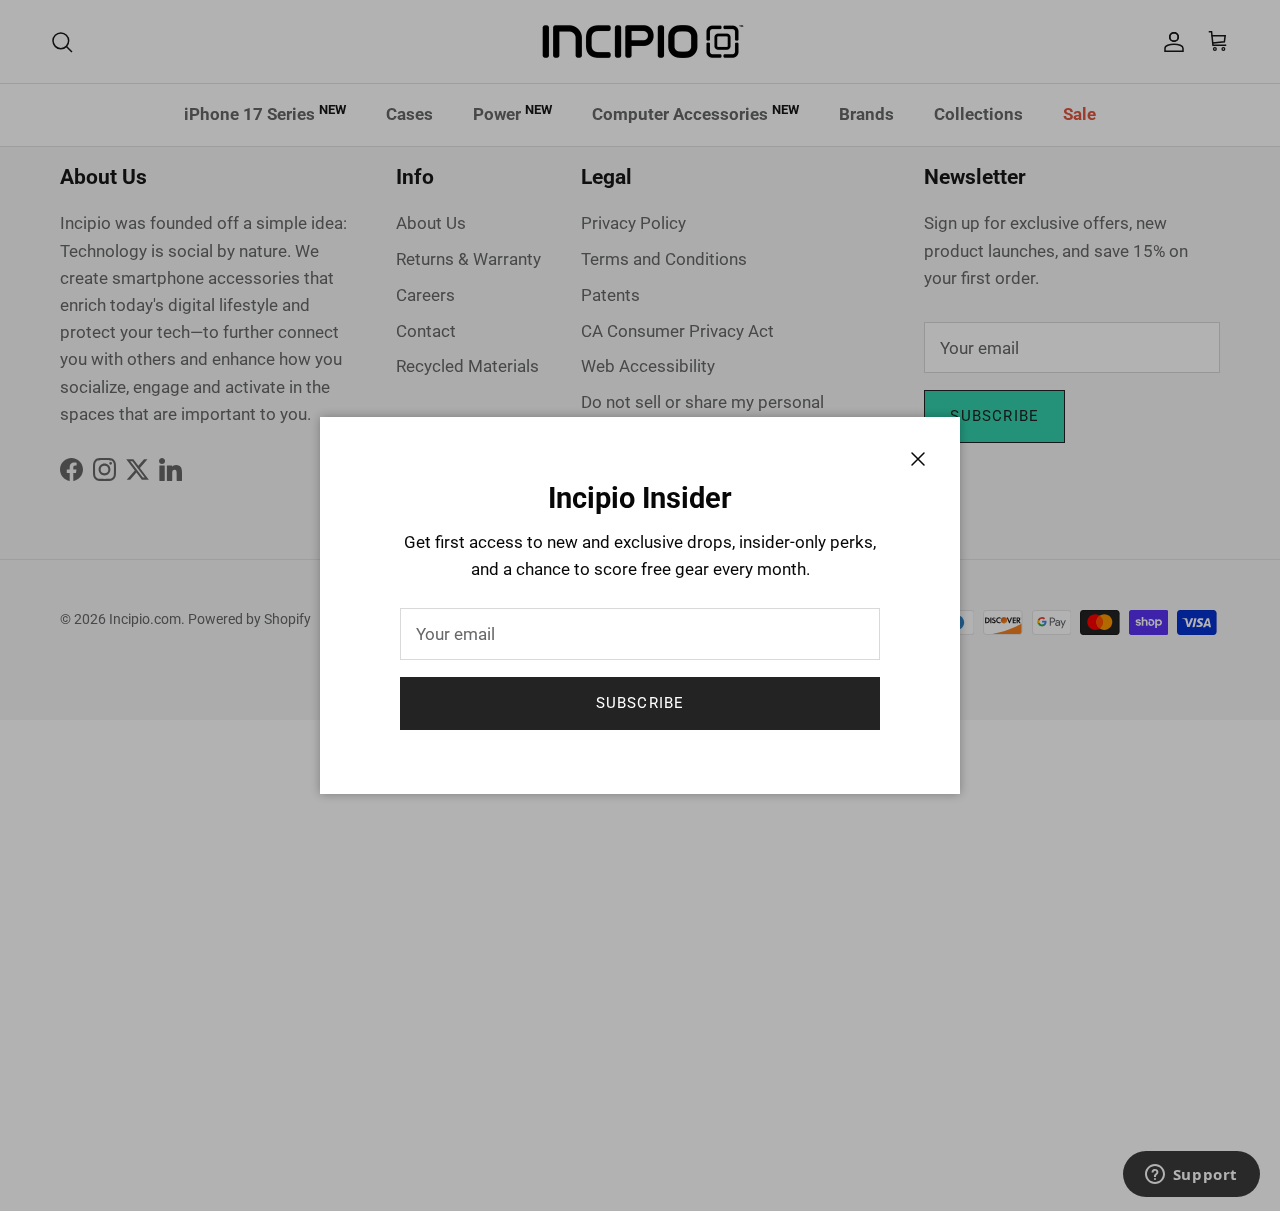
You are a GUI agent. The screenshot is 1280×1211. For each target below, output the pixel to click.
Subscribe (640, 703)
